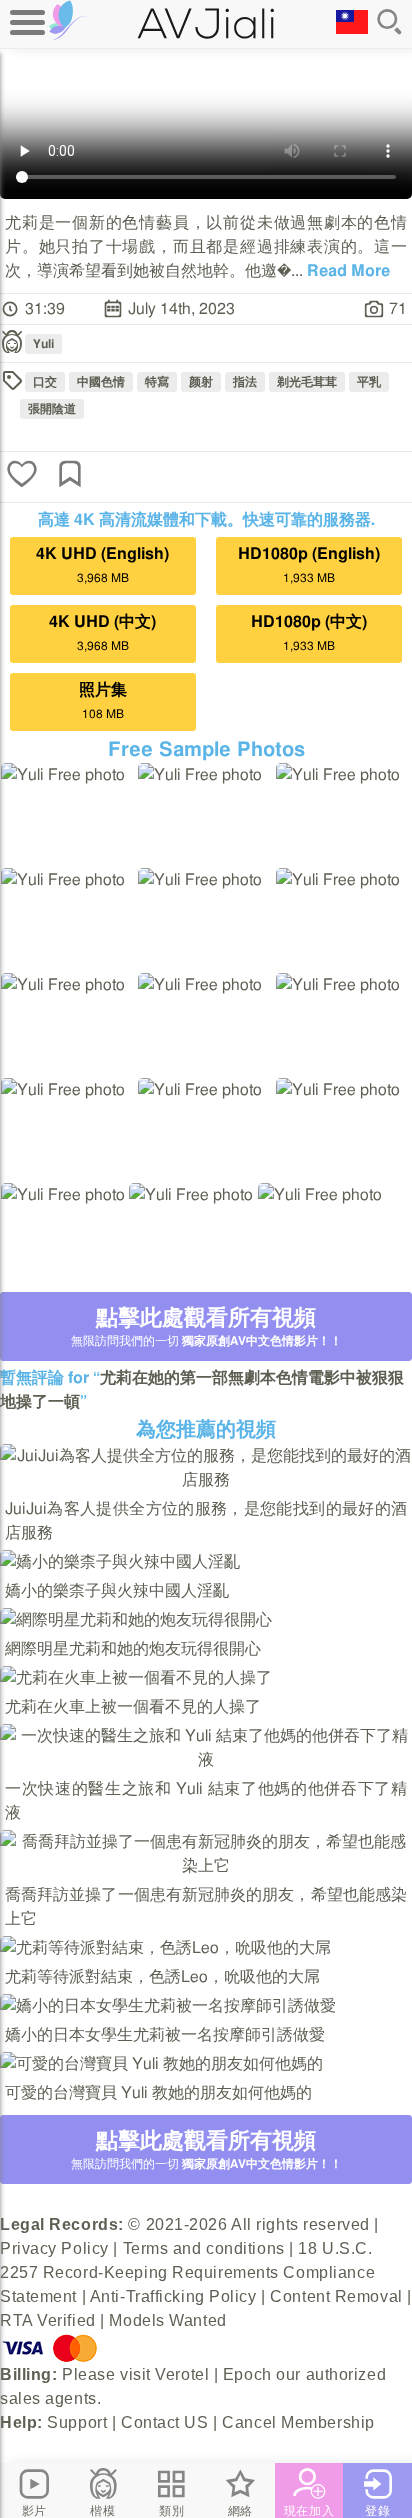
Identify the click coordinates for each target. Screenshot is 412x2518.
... (340, 271)
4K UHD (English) (102, 565)
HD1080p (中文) (309, 633)
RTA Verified (48, 2320)
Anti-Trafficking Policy (173, 2296)
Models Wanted (167, 2320)
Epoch (247, 2374)
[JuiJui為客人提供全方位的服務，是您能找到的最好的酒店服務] (206, 1480)
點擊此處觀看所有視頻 (206, 1327)
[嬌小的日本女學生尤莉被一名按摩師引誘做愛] (168, 2006)
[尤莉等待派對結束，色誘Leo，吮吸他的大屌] (165, 1948)
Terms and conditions (204, 2248)
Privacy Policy (54, 2248)
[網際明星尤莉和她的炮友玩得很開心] (136, 1620)
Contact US (165, 2422)
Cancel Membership (298, 2422)
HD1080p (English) (309, 565)
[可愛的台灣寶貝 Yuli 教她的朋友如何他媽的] (161, 2064)
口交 (45, 382)
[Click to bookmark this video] (70, 476)
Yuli (43, 344)
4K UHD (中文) (102, 633)
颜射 (201, 382)
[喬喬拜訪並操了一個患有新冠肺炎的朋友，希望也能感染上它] (206, 1866)
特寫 (157, 382)
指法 (245, 382)
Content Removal (336, 2296)
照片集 (103, 701)
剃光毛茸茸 (307, 382)
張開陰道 (52, 409)
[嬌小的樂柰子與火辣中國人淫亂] (120, 1562)
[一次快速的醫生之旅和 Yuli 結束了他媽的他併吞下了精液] (206, 1760)
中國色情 (101, 382)
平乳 (369, 382)
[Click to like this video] (22, 476)
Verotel (182, 2374)
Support (77, 2422)
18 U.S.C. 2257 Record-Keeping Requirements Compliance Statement (187, 2272)
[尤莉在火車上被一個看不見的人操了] (136, 1678)
